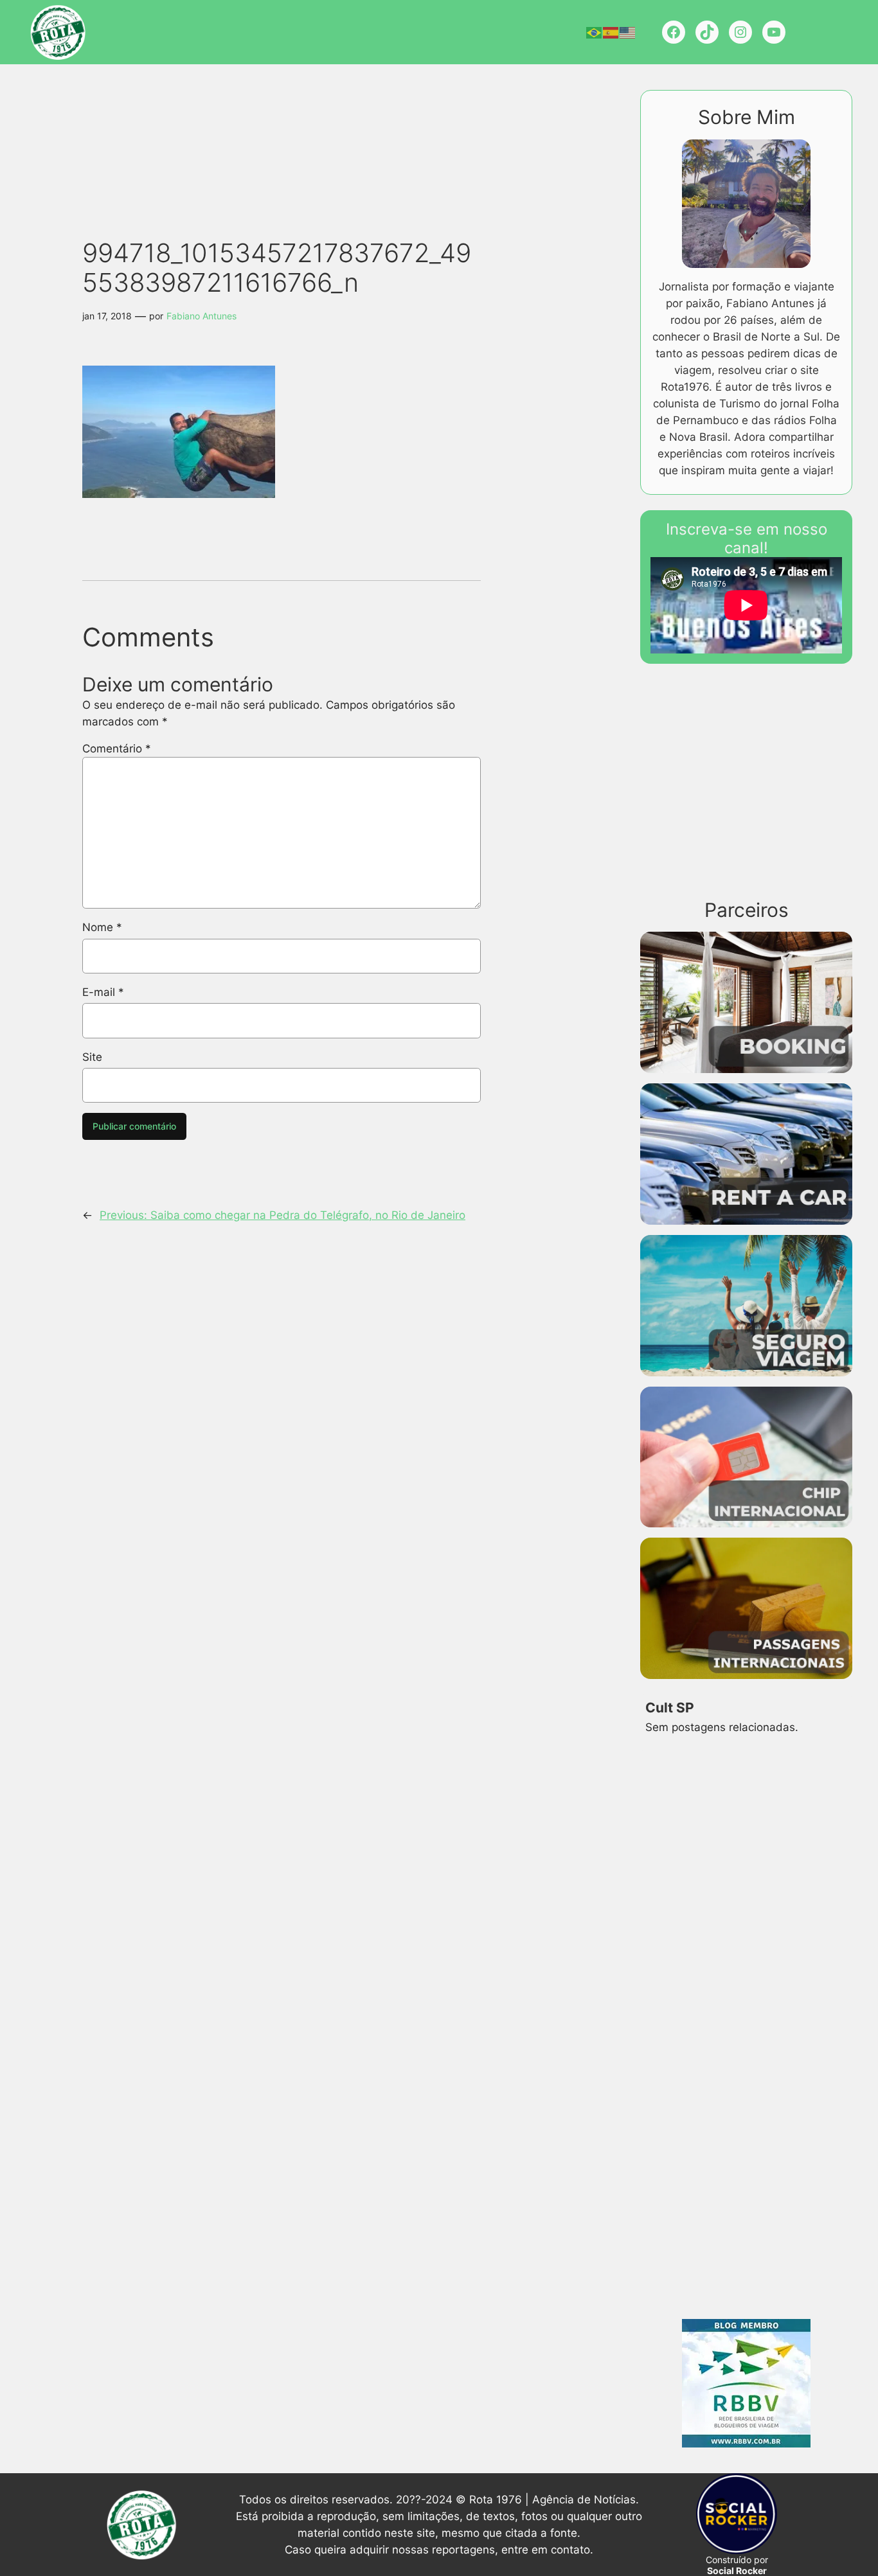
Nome (102, 927)
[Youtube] (774, 32)
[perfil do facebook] (674, 32)
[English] (628, 32)
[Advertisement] (305, 129)
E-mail (103, 992)
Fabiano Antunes (202, 316)
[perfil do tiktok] (707, 32)
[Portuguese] (595, 32)
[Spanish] (611, 32)
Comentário (117, 749)
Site (92, 1057)
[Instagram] (740, 32)
